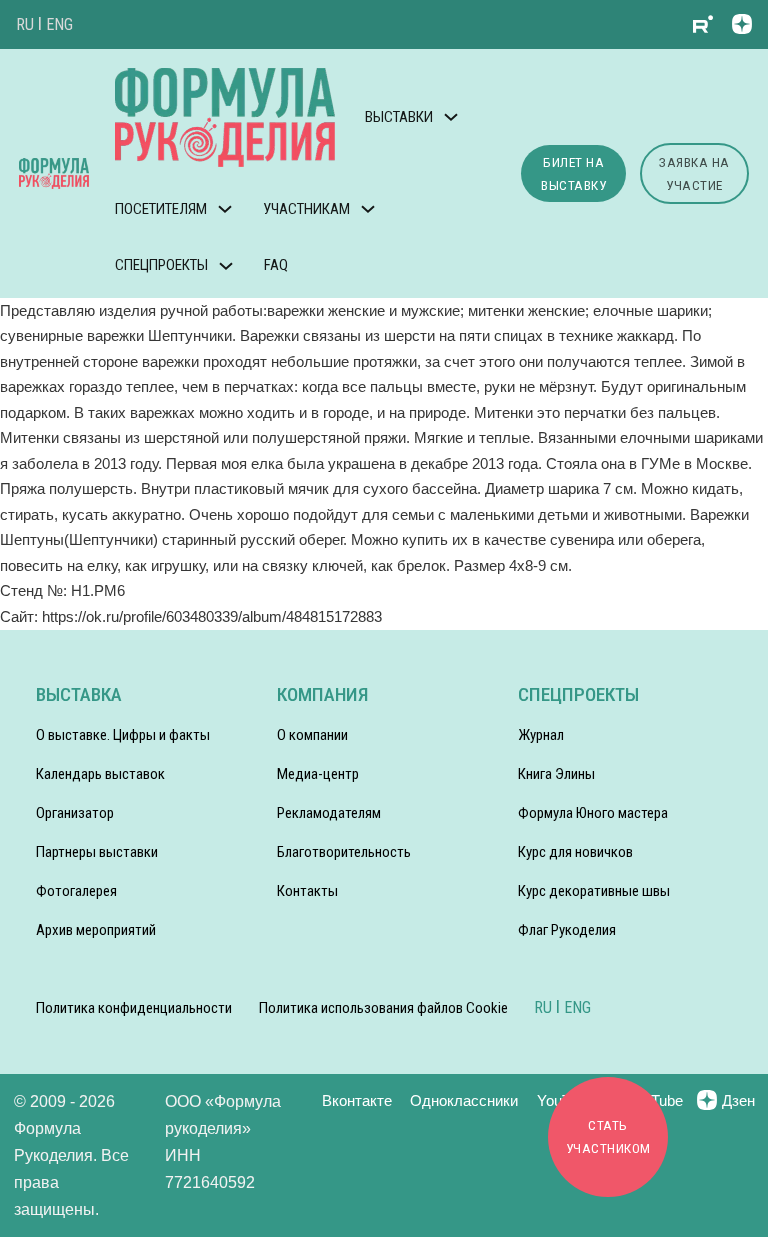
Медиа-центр (318, 774)
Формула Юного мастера (593, 813)
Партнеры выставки (97, 852)
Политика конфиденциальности (134, 1008)
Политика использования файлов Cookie (383, 1008)
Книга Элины (556, 774)
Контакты (307, 891)
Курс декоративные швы (594, 891)
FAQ (276, 265)
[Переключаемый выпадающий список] (451, 117)
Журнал (541, 735)
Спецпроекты (161, 265)
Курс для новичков (575, 852)
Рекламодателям (329, 813)
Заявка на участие (694, 173)
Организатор (75, 813)
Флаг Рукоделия (567, 930)
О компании (312, 735)
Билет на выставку (573, 173)
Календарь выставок (100, 774)
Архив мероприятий (96, 930)
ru (25, 24)
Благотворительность (344, 852)
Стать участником (608, 1136)
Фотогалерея (76, 891)
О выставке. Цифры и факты (123, 735)
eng (59, 24)
